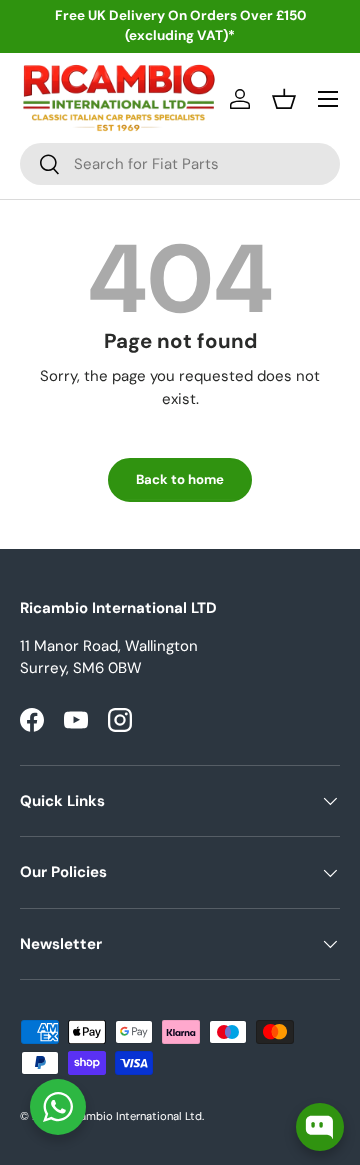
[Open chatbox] (320, 1127)
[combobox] (180, 164)
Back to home (180, 479)
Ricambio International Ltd (133, 1116)
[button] (284, 99)
